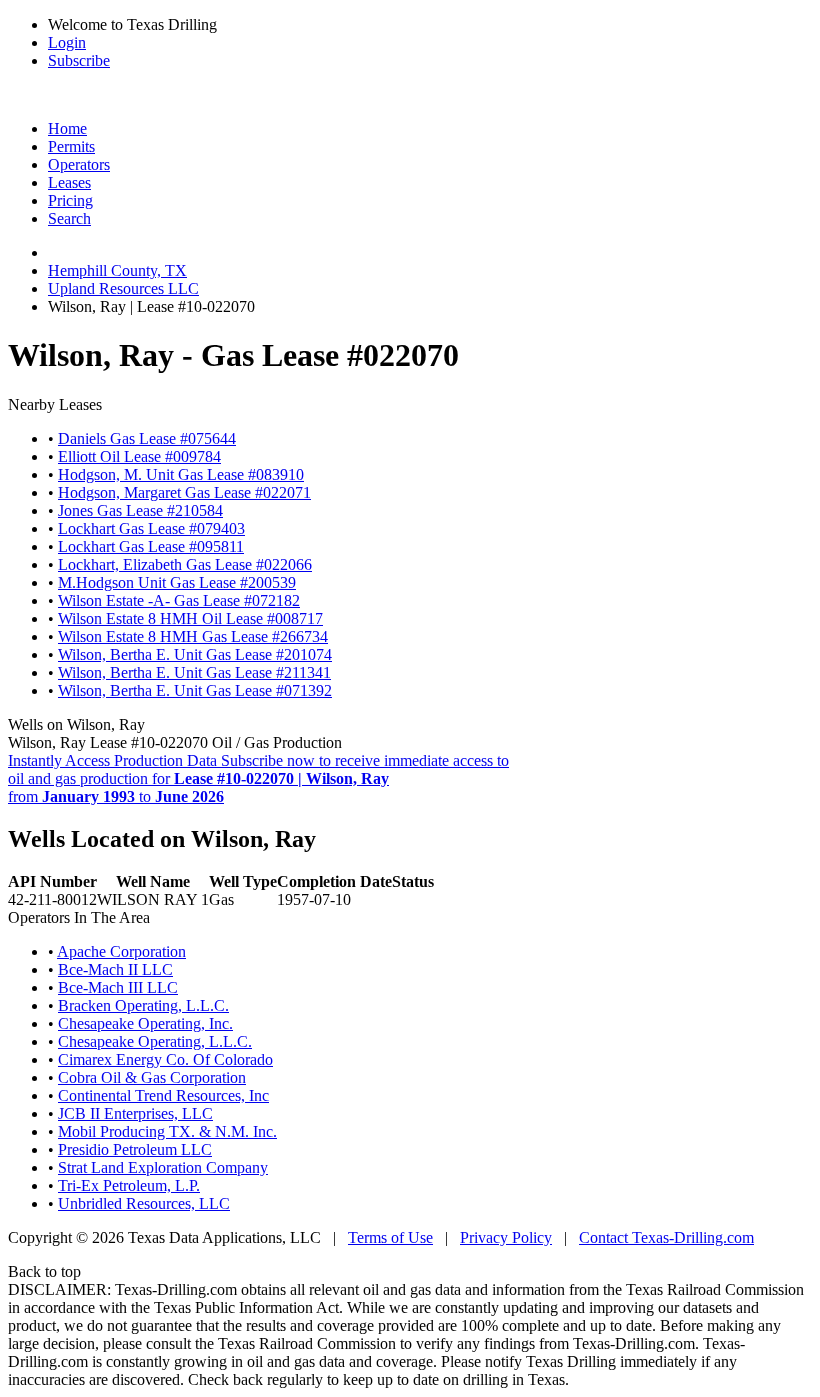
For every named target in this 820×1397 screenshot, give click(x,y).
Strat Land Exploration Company (163, 1167)
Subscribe (79, 60)
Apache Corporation (121, 951)
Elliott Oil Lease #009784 (139, 456)
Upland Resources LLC (123, 288)
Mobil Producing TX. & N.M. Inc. (167, 1131)
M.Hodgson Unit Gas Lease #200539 (177, 582)
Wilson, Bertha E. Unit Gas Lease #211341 (194, 672)
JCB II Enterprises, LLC (135, 1113)
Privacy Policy (506, 1237)
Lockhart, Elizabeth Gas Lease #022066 (185, 564)
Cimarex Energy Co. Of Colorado (165, 1059)
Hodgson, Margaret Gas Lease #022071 (184, 492)
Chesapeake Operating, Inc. (145, 1023)
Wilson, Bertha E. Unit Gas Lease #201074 (195, 654)
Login (67, 42)
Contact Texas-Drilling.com (666, 1237)
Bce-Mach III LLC (118, 987)
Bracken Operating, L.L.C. (143, 1005)
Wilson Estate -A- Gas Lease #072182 (179, 600)
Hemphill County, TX (117, 270)
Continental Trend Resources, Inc (163, 1095)
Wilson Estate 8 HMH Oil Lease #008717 (190, 618)
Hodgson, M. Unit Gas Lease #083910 (181, 474)
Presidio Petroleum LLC (135, 1149)
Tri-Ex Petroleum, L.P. (129, 1185)
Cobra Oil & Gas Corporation (152, 1077)
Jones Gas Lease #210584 (140, 510)
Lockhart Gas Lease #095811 (151, 546)
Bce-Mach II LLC (115, 969)
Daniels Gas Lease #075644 (147, 438)
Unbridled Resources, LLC (144, 1203)
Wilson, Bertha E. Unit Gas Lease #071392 (195, 690)
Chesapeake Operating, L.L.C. (155, 1041)
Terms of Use (390, 1237)
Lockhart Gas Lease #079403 (151, 528)
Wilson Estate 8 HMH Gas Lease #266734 (193, 636)
